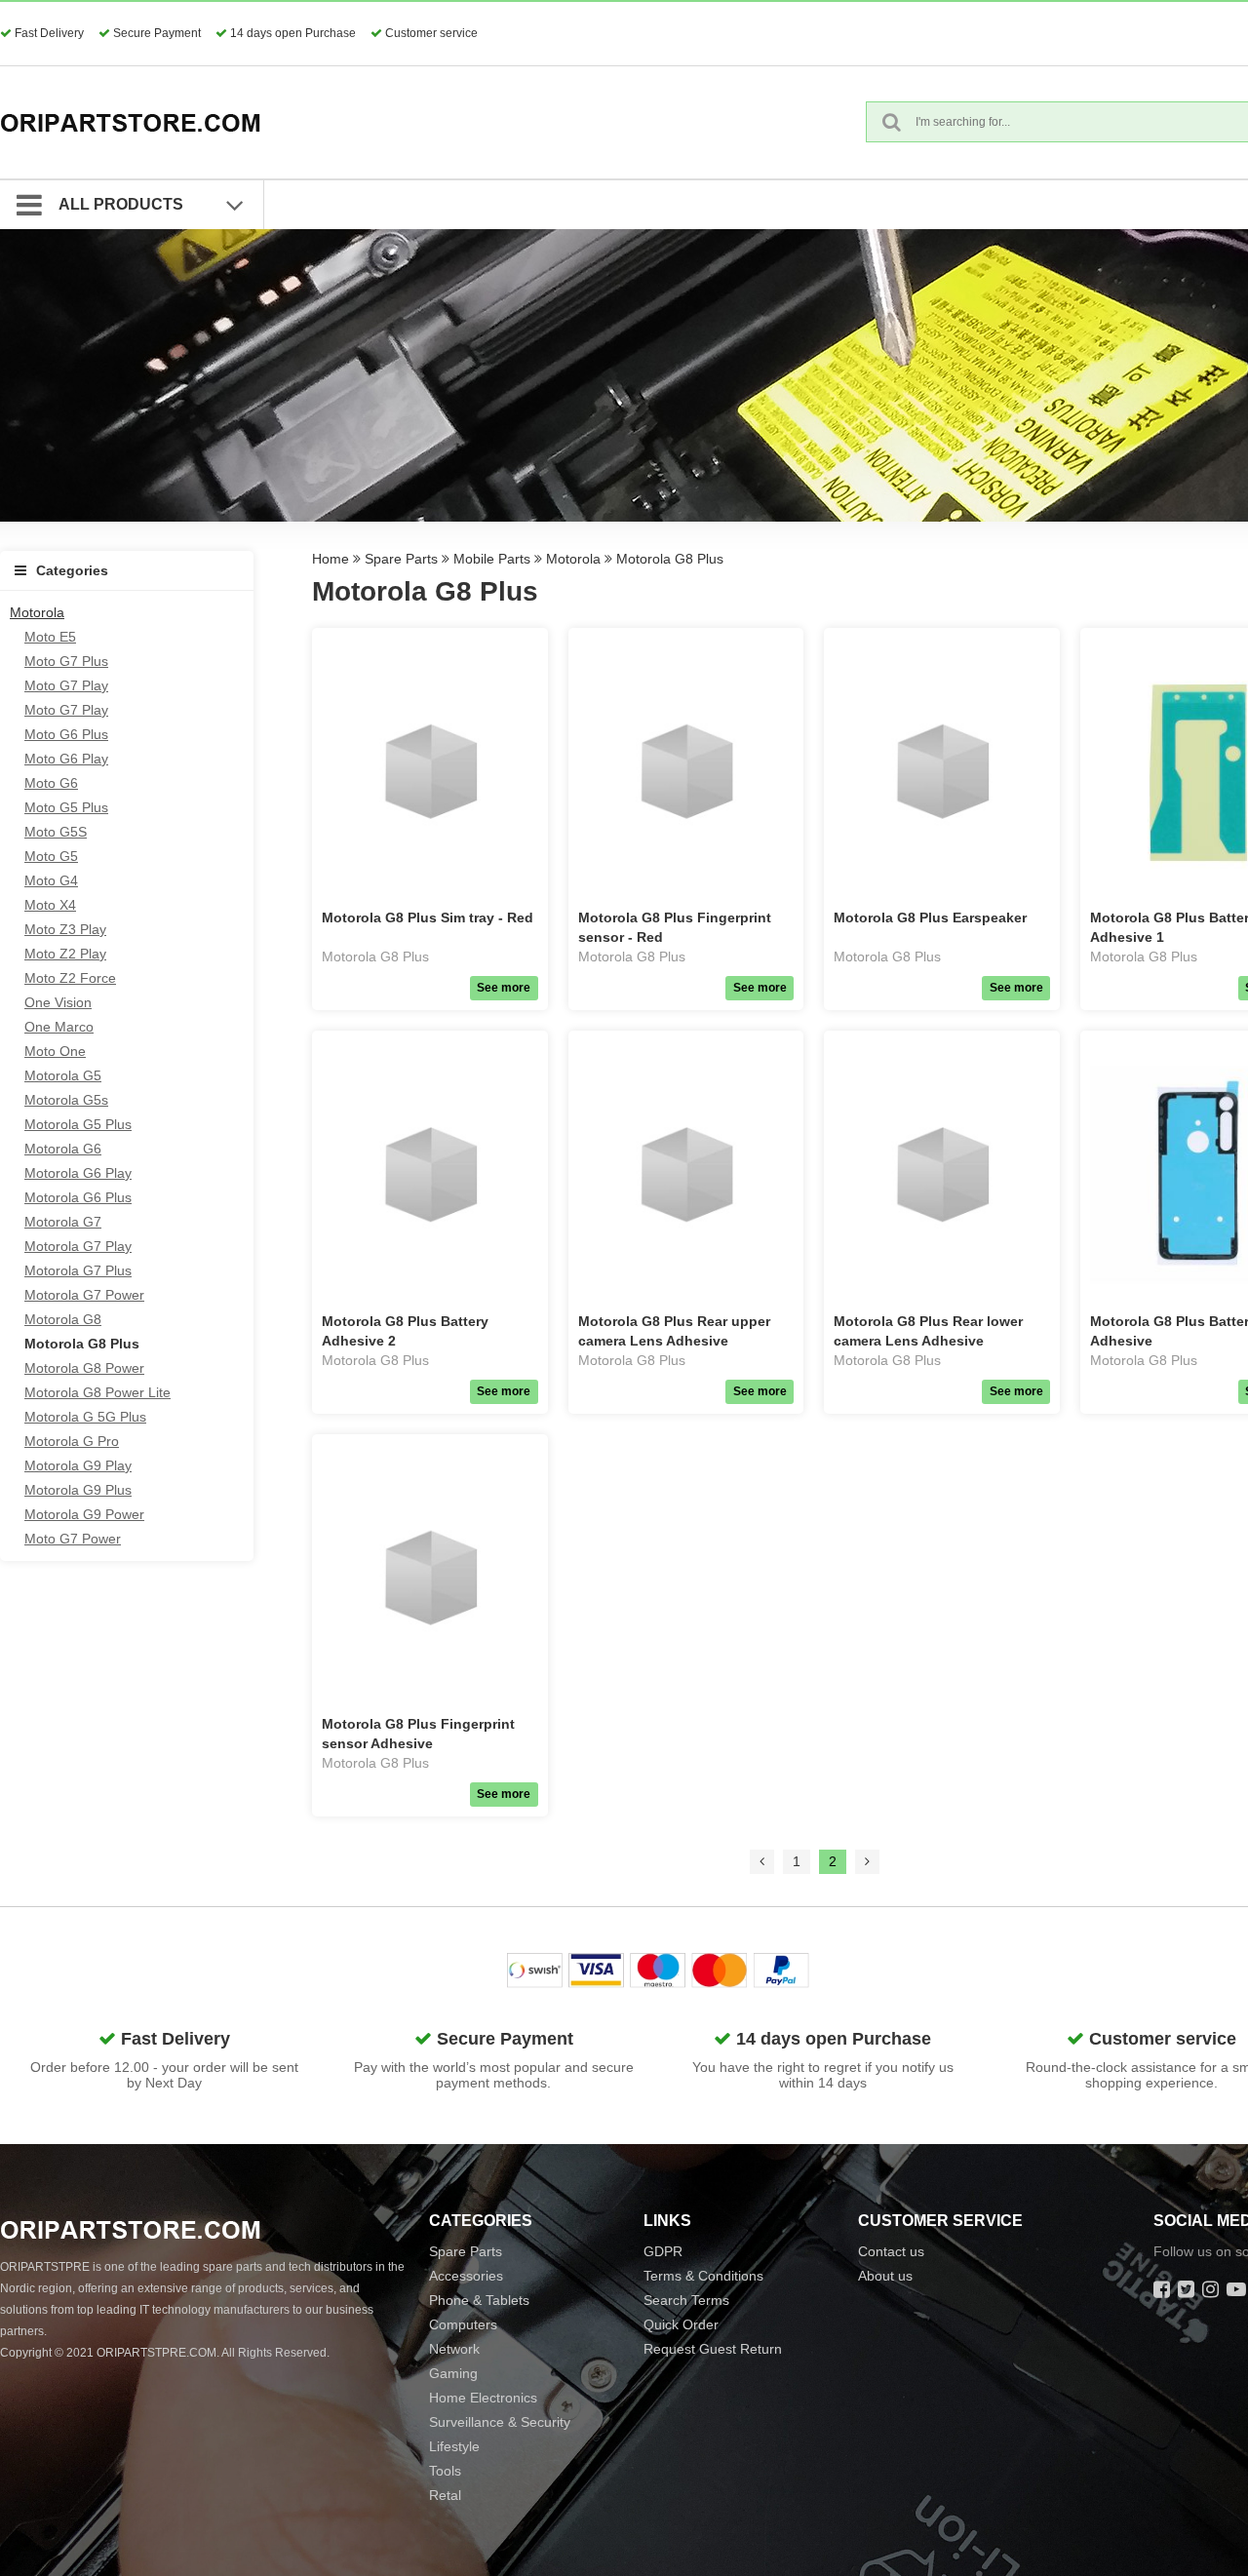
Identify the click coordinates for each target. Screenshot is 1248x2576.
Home (331, 559)
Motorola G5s (66, 1100)
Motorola (37, 612)
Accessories (466, 2276)
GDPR (663, 2251)
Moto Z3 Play (65, 929)
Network (454, 2349)
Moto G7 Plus (66, 661)
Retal (445, 2495)
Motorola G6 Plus (78, 1197)
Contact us (891, 2251)
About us (885, 2276)
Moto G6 (51, 783)
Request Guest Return (713, 2349)
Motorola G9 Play (78, 1465)
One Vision (58, 1002)
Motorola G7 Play (78, 1246)
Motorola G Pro (72, 1441)
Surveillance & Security (500, 2422)
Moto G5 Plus (66, 807)
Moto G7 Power (73, 1539)
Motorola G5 (63, 1075)
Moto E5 (50, 637)
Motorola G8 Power (84, 1368)
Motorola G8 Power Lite (97, 1392)
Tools (445, 2471)
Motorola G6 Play (78, 1173)
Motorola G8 (63, 1319)
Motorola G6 (63, 1149)
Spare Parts (401, 559)
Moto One (55, 1051)
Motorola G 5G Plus (85, 1417)
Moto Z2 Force (70, 978)
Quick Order (681, 2324)
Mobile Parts (492, 559)
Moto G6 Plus (66, 734)
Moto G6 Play (66, 759)
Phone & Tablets (479, 2300)
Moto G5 (51, 856)
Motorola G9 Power (84, 1514)
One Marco (59, 1027)
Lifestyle (454, 2446)
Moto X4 (50, 905)
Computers (463, 2324)
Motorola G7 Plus (78, 1270)
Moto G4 (51, 880)
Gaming (453, 2373)
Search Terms (686, 2300)
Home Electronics (483, 2398)
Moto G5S (56, 832)
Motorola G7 (63, 1222)
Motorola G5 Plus (78, 1124)
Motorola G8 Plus (82, 1344)
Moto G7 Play (66, 685)
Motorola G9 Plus (78, 1490)
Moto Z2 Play (65, 954)
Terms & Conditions (703, 2276)
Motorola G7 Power (84, 1295)
